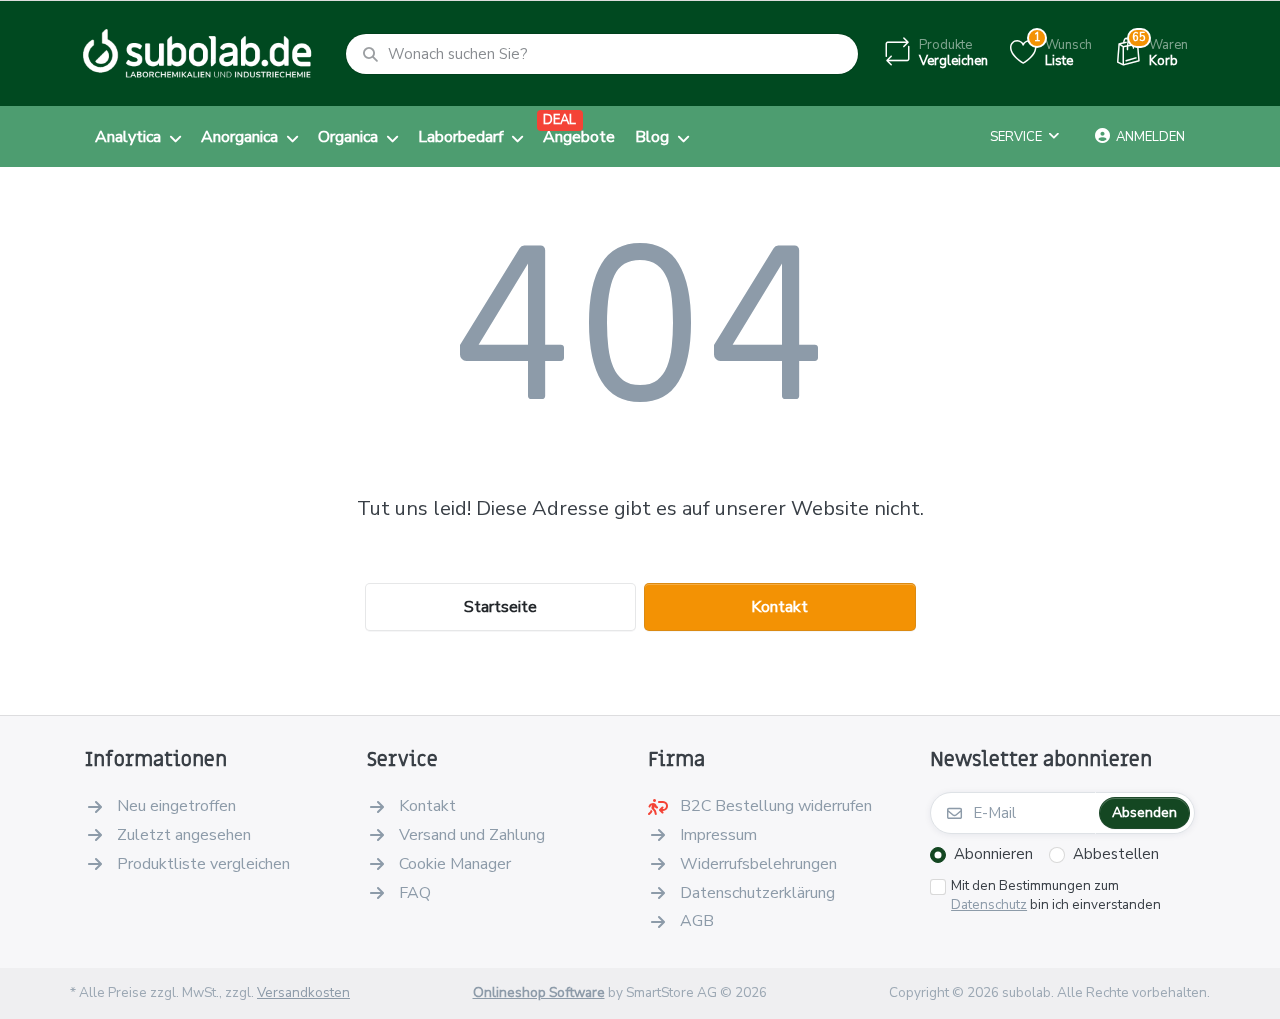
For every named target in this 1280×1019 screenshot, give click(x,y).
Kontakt (779, 607)
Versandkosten (303, 992)
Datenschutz (989, 904)
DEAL (559, 120)
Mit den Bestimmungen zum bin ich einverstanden (1056, 895)
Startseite (500, 607)
